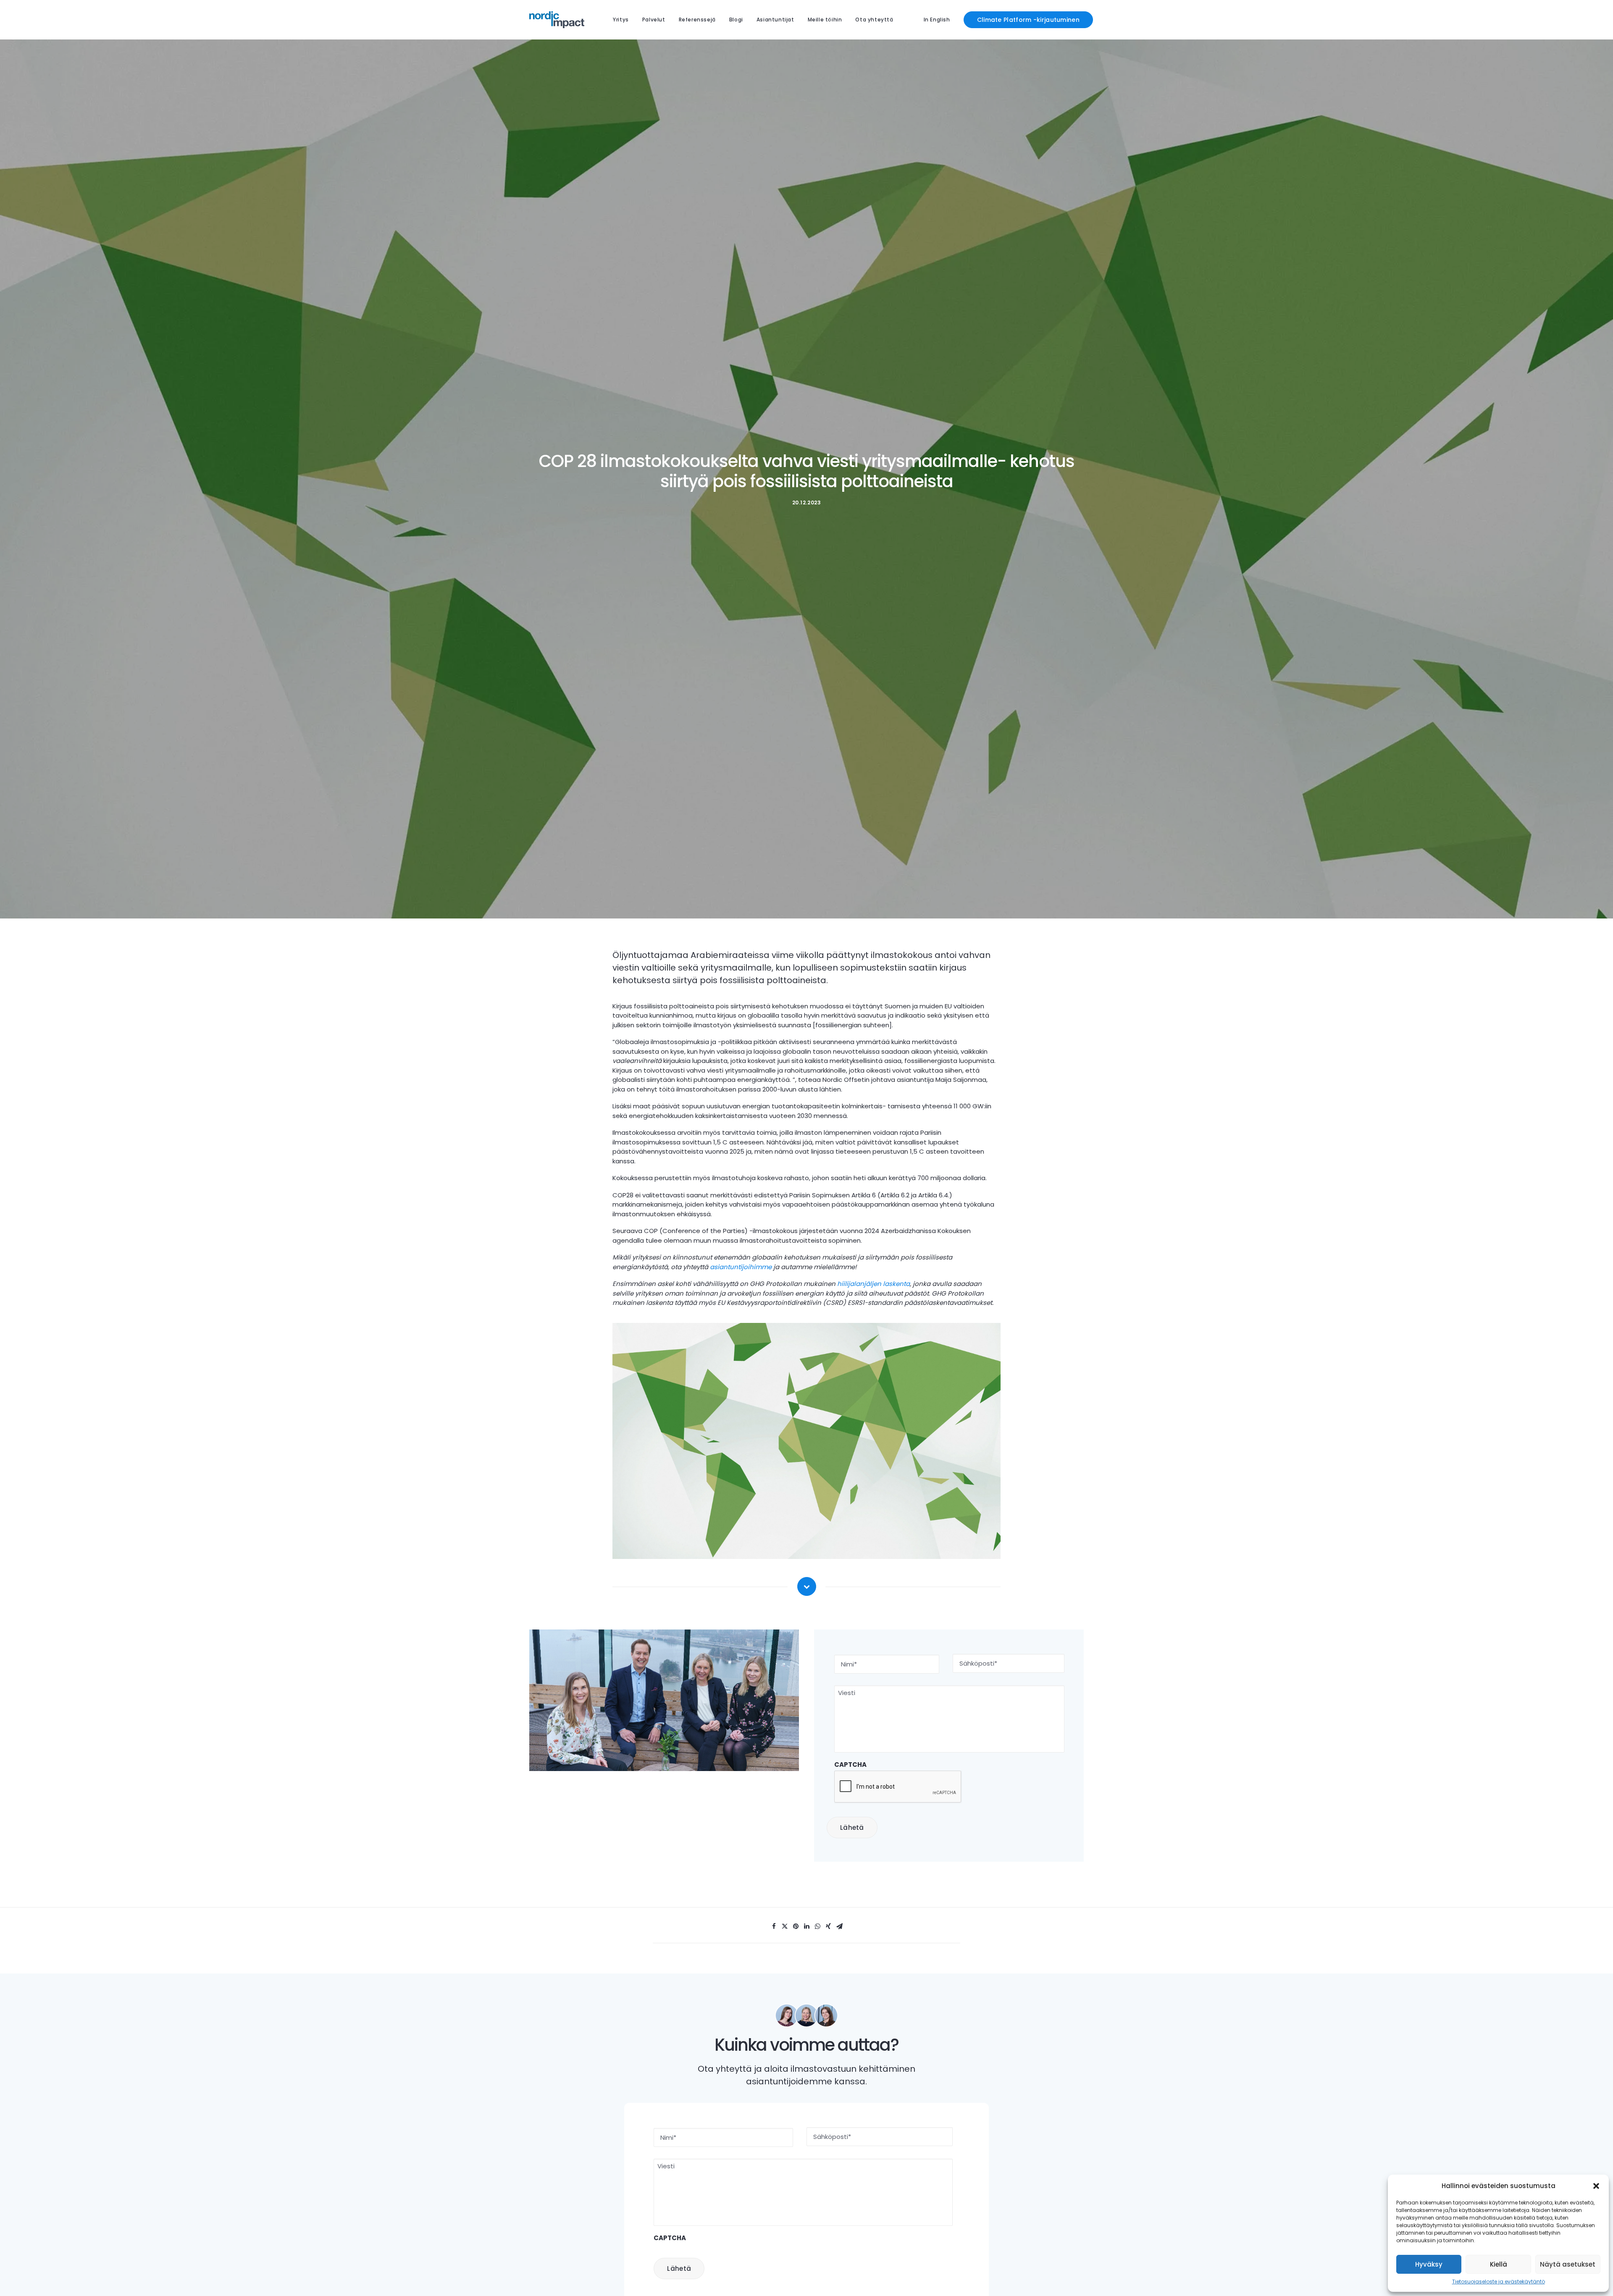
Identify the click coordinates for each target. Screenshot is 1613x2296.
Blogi (736, 20)
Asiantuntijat (775, 20)
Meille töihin (825, 20)
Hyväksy (1429, 2264)
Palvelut (654, 20)
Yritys (621, 20)
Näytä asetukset (1568, 2264)
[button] (1596, 2186)
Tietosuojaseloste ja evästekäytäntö (1499, 2282)
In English (937, 20)
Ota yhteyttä (874, 20)
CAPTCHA (850, 1765)
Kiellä (1499, 2264)
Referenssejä (697, 20)
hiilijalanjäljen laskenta (873, 1284)
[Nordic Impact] (557, 20)
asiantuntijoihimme (741, 1267)
